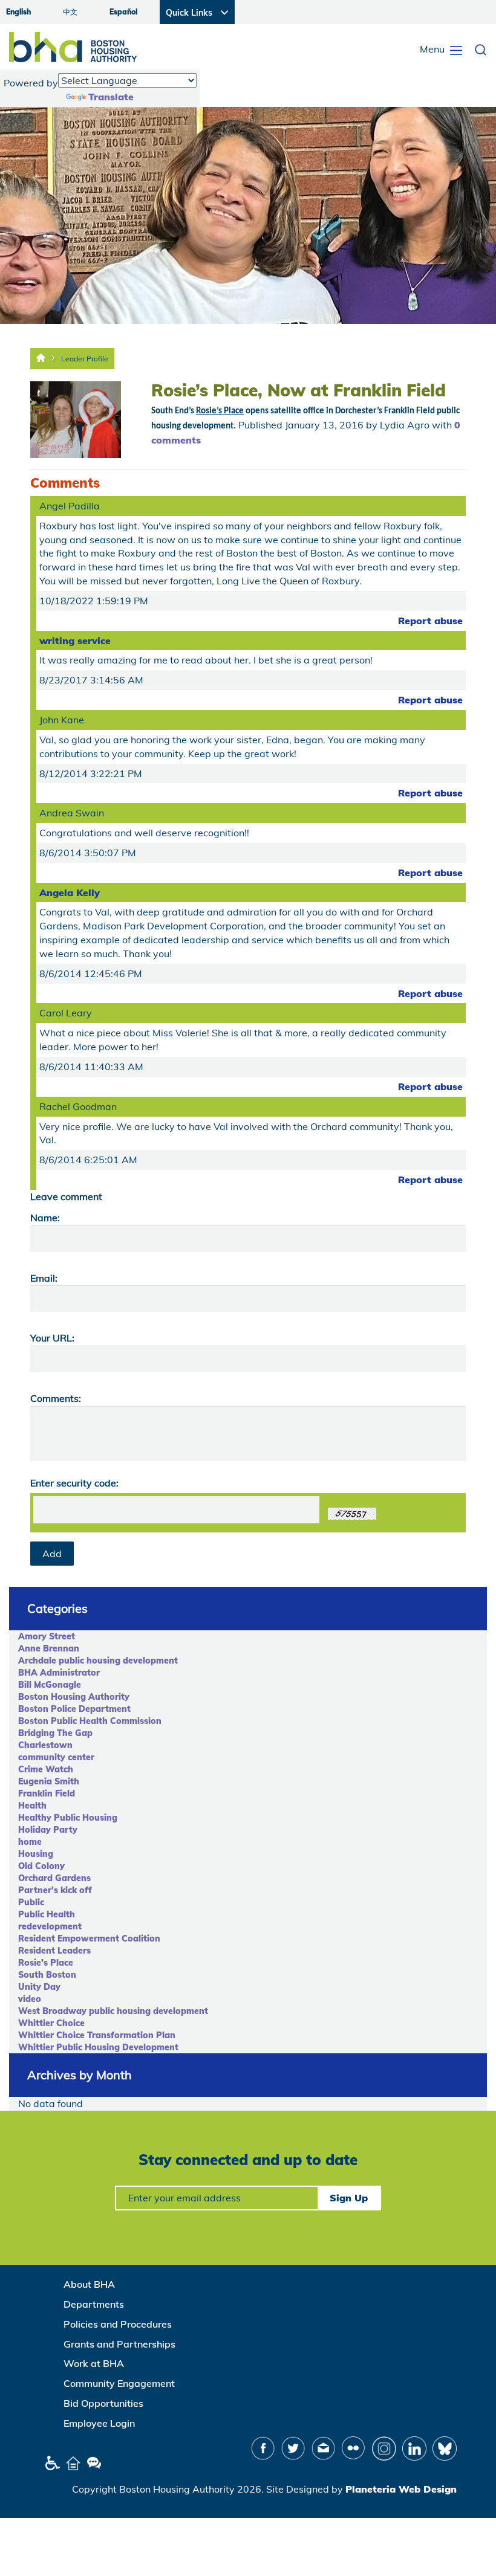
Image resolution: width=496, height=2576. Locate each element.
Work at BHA (94, 2363)
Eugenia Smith (49, 1781)
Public (31, 1902)
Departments (94, 2304)
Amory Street (47, 1636)
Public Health (47, 1914)
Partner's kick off (55, 1890)
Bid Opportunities (103, 2403)
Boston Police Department (74, 1709)
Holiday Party (48, 1830)
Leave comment (66, 1196)
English (18, 12)
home (30, 1842)
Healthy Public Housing (68, 1818)
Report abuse (430, 621)
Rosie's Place (46, 1963)
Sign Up (349, 2198)
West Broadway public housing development (113, 2011)
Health (32, 1806)
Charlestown (45, 1745)
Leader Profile (85, 359)
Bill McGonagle (50, 1685)
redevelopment (50, 1926)
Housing (36, 1854)
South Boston (47, 1975)
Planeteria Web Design (401, 2489)
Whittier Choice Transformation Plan (97, 2035)
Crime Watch (46, 1769)
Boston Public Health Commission (90, 1721)
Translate (111, 97)
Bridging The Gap (55, 1733)
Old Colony (41, 1866)
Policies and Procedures (118, 2324)
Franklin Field (47, 1793)
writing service (75, 641)
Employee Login (99, 2423)
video (30, 1999)
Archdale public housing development (98, 1661)
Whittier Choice (51, 2023)
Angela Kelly (70, 893)
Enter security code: (74, 1483)
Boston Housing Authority (74, 1697)
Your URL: (52, 1338)
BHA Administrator (59, 1673)
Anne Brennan (49, 1648)
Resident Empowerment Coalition (89, 1938)
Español (123, 12)
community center (56, 1757)
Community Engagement (119, 2383)
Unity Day (39, 1987)
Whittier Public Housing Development (98, 2047)
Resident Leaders (54, 1951)
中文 (70, 12)
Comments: (56, 1398)
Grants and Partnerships (119, 2344)
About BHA (89, 2284)
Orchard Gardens (54, 1878)
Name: (45, 1218)
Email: (44, 1278)
